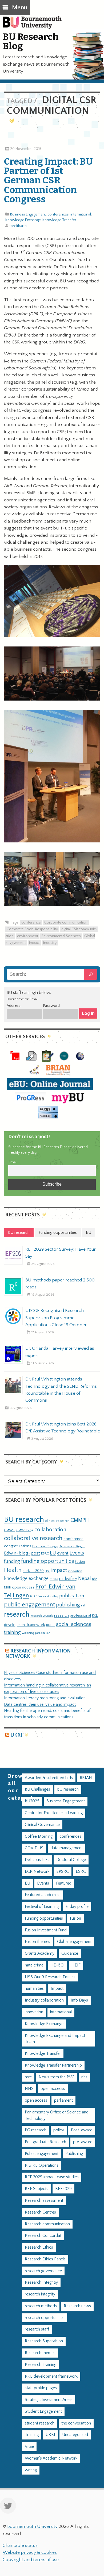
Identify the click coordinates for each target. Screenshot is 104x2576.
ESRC (45, 1553)
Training (32, 2435)
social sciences (74, 1624)
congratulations (18, 1546)
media (54, 1579)
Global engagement (74, 1942)
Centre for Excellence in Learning (54, 1813)
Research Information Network (38, 1654)
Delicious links (37, 1860)
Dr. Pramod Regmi (72, 1546)
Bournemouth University (35, 25)
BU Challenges (37, 1789)
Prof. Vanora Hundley (44, 1596)
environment (28, 936)
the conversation (76, 2423)
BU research (24, 1520)
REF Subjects (37, 2189)
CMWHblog (25, 1530)
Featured (64, 1883)
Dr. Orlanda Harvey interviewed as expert (60, 1352)
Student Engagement (43, 2412)
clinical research (57, 1521)
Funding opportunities (44, 1918)
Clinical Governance (42, 1825)
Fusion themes (37, 1942)
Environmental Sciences (61, 936)
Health (13, 1570)
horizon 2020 (33, 1571)
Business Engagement (28, 214)
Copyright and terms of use (31, 2560)
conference (31, 922)
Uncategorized (75, 2435)
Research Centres (40, 2212)
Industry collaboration (44, 2000)
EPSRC (63, 1872)
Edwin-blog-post (22, 1553)
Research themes (40, 2353)
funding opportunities (47, 1561)
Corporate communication (66, 922)
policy (59, 2130)
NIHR (7, 1588)
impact (34, 943)
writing (31, 2470)
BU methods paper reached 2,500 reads (60, 1284)
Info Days (79, 2000)
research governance (43, 2271)
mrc (28, 2077)
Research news (77, 2306)
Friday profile (77, 1907)
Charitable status (20, 2545)
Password (51, 1006)
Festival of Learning (42, 1907)
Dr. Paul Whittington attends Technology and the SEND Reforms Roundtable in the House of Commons (61, 1390)
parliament (63, 2100)
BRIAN (86, 1778)
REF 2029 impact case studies (52, 2177)
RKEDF (51, 1625)
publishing (68, 1605)
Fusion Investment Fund (46, 1930)
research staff (37, 2329)
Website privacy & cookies (30, 2552)
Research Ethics (39, 2247)
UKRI (16, 1735)
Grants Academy (40, 1953)
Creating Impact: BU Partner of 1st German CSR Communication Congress (48, 180)
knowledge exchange (26, 1578)
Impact (57, 1989)
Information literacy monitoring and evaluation (45, 1698)
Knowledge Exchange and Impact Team (55, 2039)
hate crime (34, 1965)
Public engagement (42, 2154)
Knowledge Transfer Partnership (53, 2065)
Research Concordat (43, 2236)
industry (50, 943)
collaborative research (33, 1538)
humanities (34, 1989)
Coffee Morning (39, 1837)
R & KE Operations (42, 2165)
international (81, 214)
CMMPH (80, 1520)
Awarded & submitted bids (49, 1778)
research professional (73, 1616)
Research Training (41, 2365)
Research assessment (44, 2201)
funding (12, 1561)
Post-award (82, 2130)
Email (13, 1162)
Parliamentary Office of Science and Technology (57, 2115)
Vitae (29, 2447)
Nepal (85, 1578)
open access (23, 1587)
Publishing (74, 2154)
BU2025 (32, 1801)
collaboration (50, 1530)
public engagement (29, 1605)
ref (83, 1605)
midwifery (68, 1579)
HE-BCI (57, 1965)
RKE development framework (51, 2376)
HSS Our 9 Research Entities (50, 1977)
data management (67, 1848)
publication (72, 1596)
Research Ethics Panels (45, 2259)
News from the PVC (57, 2077)
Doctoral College (45, 1546)
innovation (75, 1571)
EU (53, 1553)
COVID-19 (34, 1848)
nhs (95, 1579)
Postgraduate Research (45, 2142)
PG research (36, 2130)
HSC (47, 1571)
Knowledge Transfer (59, 220)
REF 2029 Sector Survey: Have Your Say (61, 1253)
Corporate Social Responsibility (32, 929)
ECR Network (37, 1872)
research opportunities (45, 2318)
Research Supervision (44, 2341)
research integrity (40, 2294)
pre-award (83, 2142)
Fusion (80, 1562)
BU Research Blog (31, 41)
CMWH (10, 1530)
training (12, 1632)
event (63, 1553)
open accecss (53, 2089)
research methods (41, 2306)
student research (40, 2423)
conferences (58, 214)
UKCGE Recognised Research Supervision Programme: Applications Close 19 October (56, 1318)
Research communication (47, 2224)
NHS (29, 2089)
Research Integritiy (41, 2282)
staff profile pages (41, 2388)
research (17, 1615)
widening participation (36, 1633)
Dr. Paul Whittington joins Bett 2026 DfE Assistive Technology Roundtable (63, 1428)
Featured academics (43, 1895)
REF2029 (63, 2189)
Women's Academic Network (51, 2458)
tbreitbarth (18, 226)
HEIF (76, 1965)
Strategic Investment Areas (49, 2400)
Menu (20, 8)
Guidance (70, 1953)
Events (77, 1553)
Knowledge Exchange (23, 220)
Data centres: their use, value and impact (40, 1705)
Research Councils (42, 1616)
